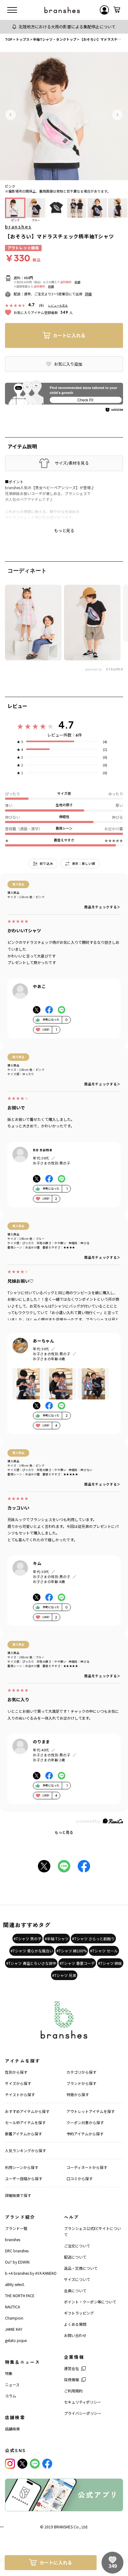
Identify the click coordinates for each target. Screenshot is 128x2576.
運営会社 (71, 2368)
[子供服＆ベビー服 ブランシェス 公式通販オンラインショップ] (62, 10)
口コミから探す (80, 2178)
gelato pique (16, 2340)
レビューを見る (58, 305)
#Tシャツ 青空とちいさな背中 (31, 1963)
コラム (11, 2396)
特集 (9, 2373)
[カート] (117, 10)
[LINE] (35, 2464)
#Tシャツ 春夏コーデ (77, 1963)
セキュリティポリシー (82, 2402)
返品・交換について (81, 2268)
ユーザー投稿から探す (24, 2178)
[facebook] (47, 2464)
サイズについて (77, 2279)
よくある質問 (75, 2324)
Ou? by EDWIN (17, 2262)
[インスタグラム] (10, 2464)
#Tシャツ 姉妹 (110, 1963)
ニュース (12, 2384)
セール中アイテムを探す (25, 2122)
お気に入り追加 (68, 364)
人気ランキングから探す (25, 2150)
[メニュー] (12, 10)
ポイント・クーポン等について (90, 2302)
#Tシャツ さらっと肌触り (93, 1939)
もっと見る (64, 1832)
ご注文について (77, 2246)
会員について (75, 2290)
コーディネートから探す (87, 2167)
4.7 (66, 725)
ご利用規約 (73, 2391)
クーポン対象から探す (85, 2122)
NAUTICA (12, 2307)
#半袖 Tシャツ (57, 1939)
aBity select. (15, 2284)
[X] (22, 2464)
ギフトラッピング (79, 2313)
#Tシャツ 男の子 (27, 1939)
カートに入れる (69, 335)
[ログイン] (104, 10)
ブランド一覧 (16, 2228)
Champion (14, 2318)
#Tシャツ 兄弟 (64, 1975)
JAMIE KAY (14, 2329)
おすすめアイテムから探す (27, 2111)
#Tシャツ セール (104, 1951)
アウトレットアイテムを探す (91, 2111)
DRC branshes (17, 2251)
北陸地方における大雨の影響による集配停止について (67, 27)
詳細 (77, 282)
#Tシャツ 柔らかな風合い (32, 1951)
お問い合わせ (75, 2335)
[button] (11, 115)
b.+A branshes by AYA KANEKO (31, 2273)
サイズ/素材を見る (72, 463)
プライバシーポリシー (83, 2413)
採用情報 (71, 2379)
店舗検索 (12, 2429)
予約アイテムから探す (85, 2134)
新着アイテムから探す (23, 2134)
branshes (18, 227)
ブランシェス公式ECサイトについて (92, 2231)
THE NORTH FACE (20, 2295)
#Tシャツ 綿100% (72, 1951)
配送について (75, 2257)
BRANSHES (63, 2527)
